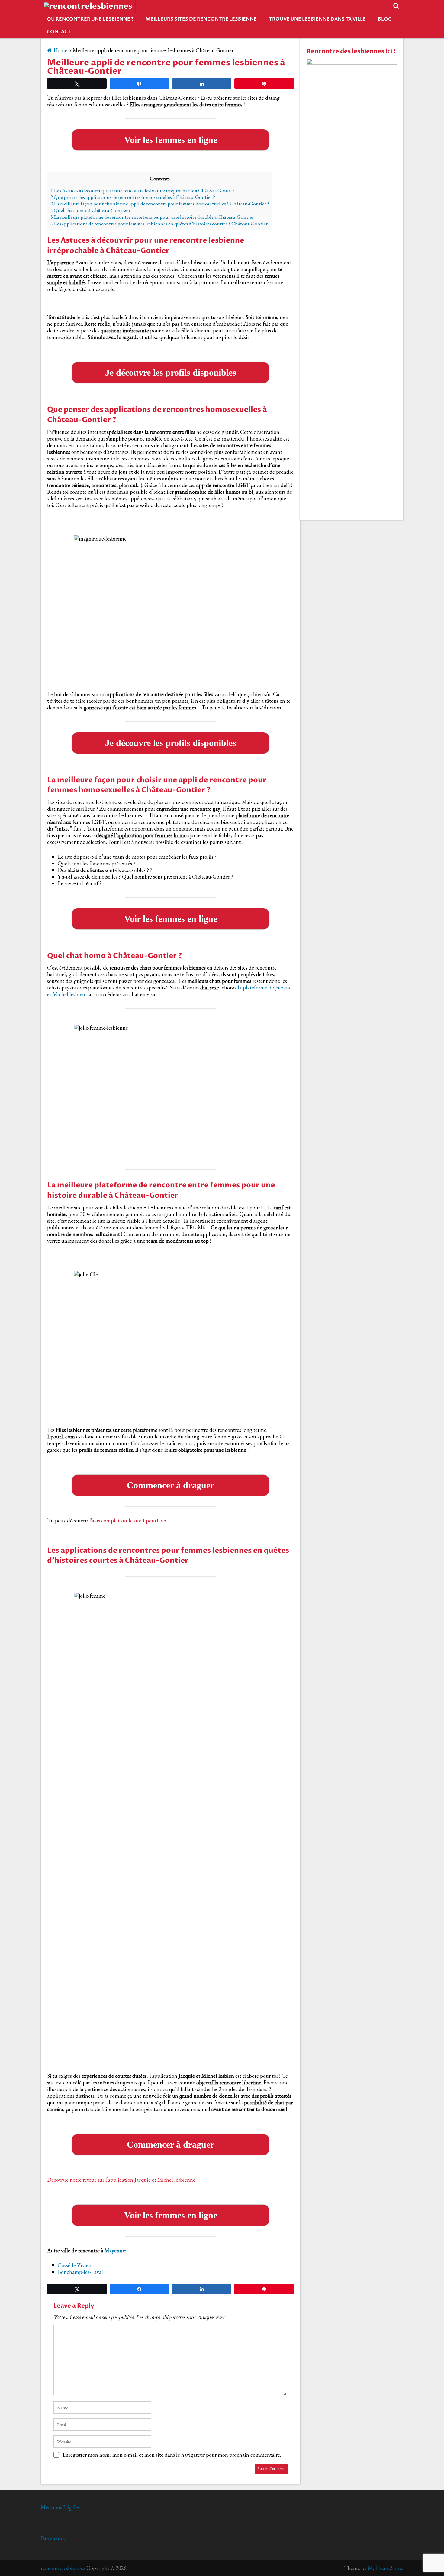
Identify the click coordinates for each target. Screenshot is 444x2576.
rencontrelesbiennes (63, 2568)
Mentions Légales (60, 2507)
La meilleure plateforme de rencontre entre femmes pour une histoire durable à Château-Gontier (152, 217)
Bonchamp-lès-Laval (80, 2272)
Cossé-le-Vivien (75, 2265)
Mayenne (115, 2250)
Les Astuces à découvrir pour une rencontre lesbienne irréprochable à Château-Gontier (142, 190)
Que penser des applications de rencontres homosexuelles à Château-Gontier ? (133, 197)
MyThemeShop (385, 2568)
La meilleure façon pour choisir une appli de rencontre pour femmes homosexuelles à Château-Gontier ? (160, 204)
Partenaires (53, 2538)
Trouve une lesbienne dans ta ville (317, 19)
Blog (385, 19)
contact (59, 32)
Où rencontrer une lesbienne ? (90, 19)
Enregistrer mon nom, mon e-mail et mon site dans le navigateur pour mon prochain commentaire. (172, 2455)
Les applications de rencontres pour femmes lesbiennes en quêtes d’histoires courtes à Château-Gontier (159, 224)
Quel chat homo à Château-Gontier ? (91, 210)
